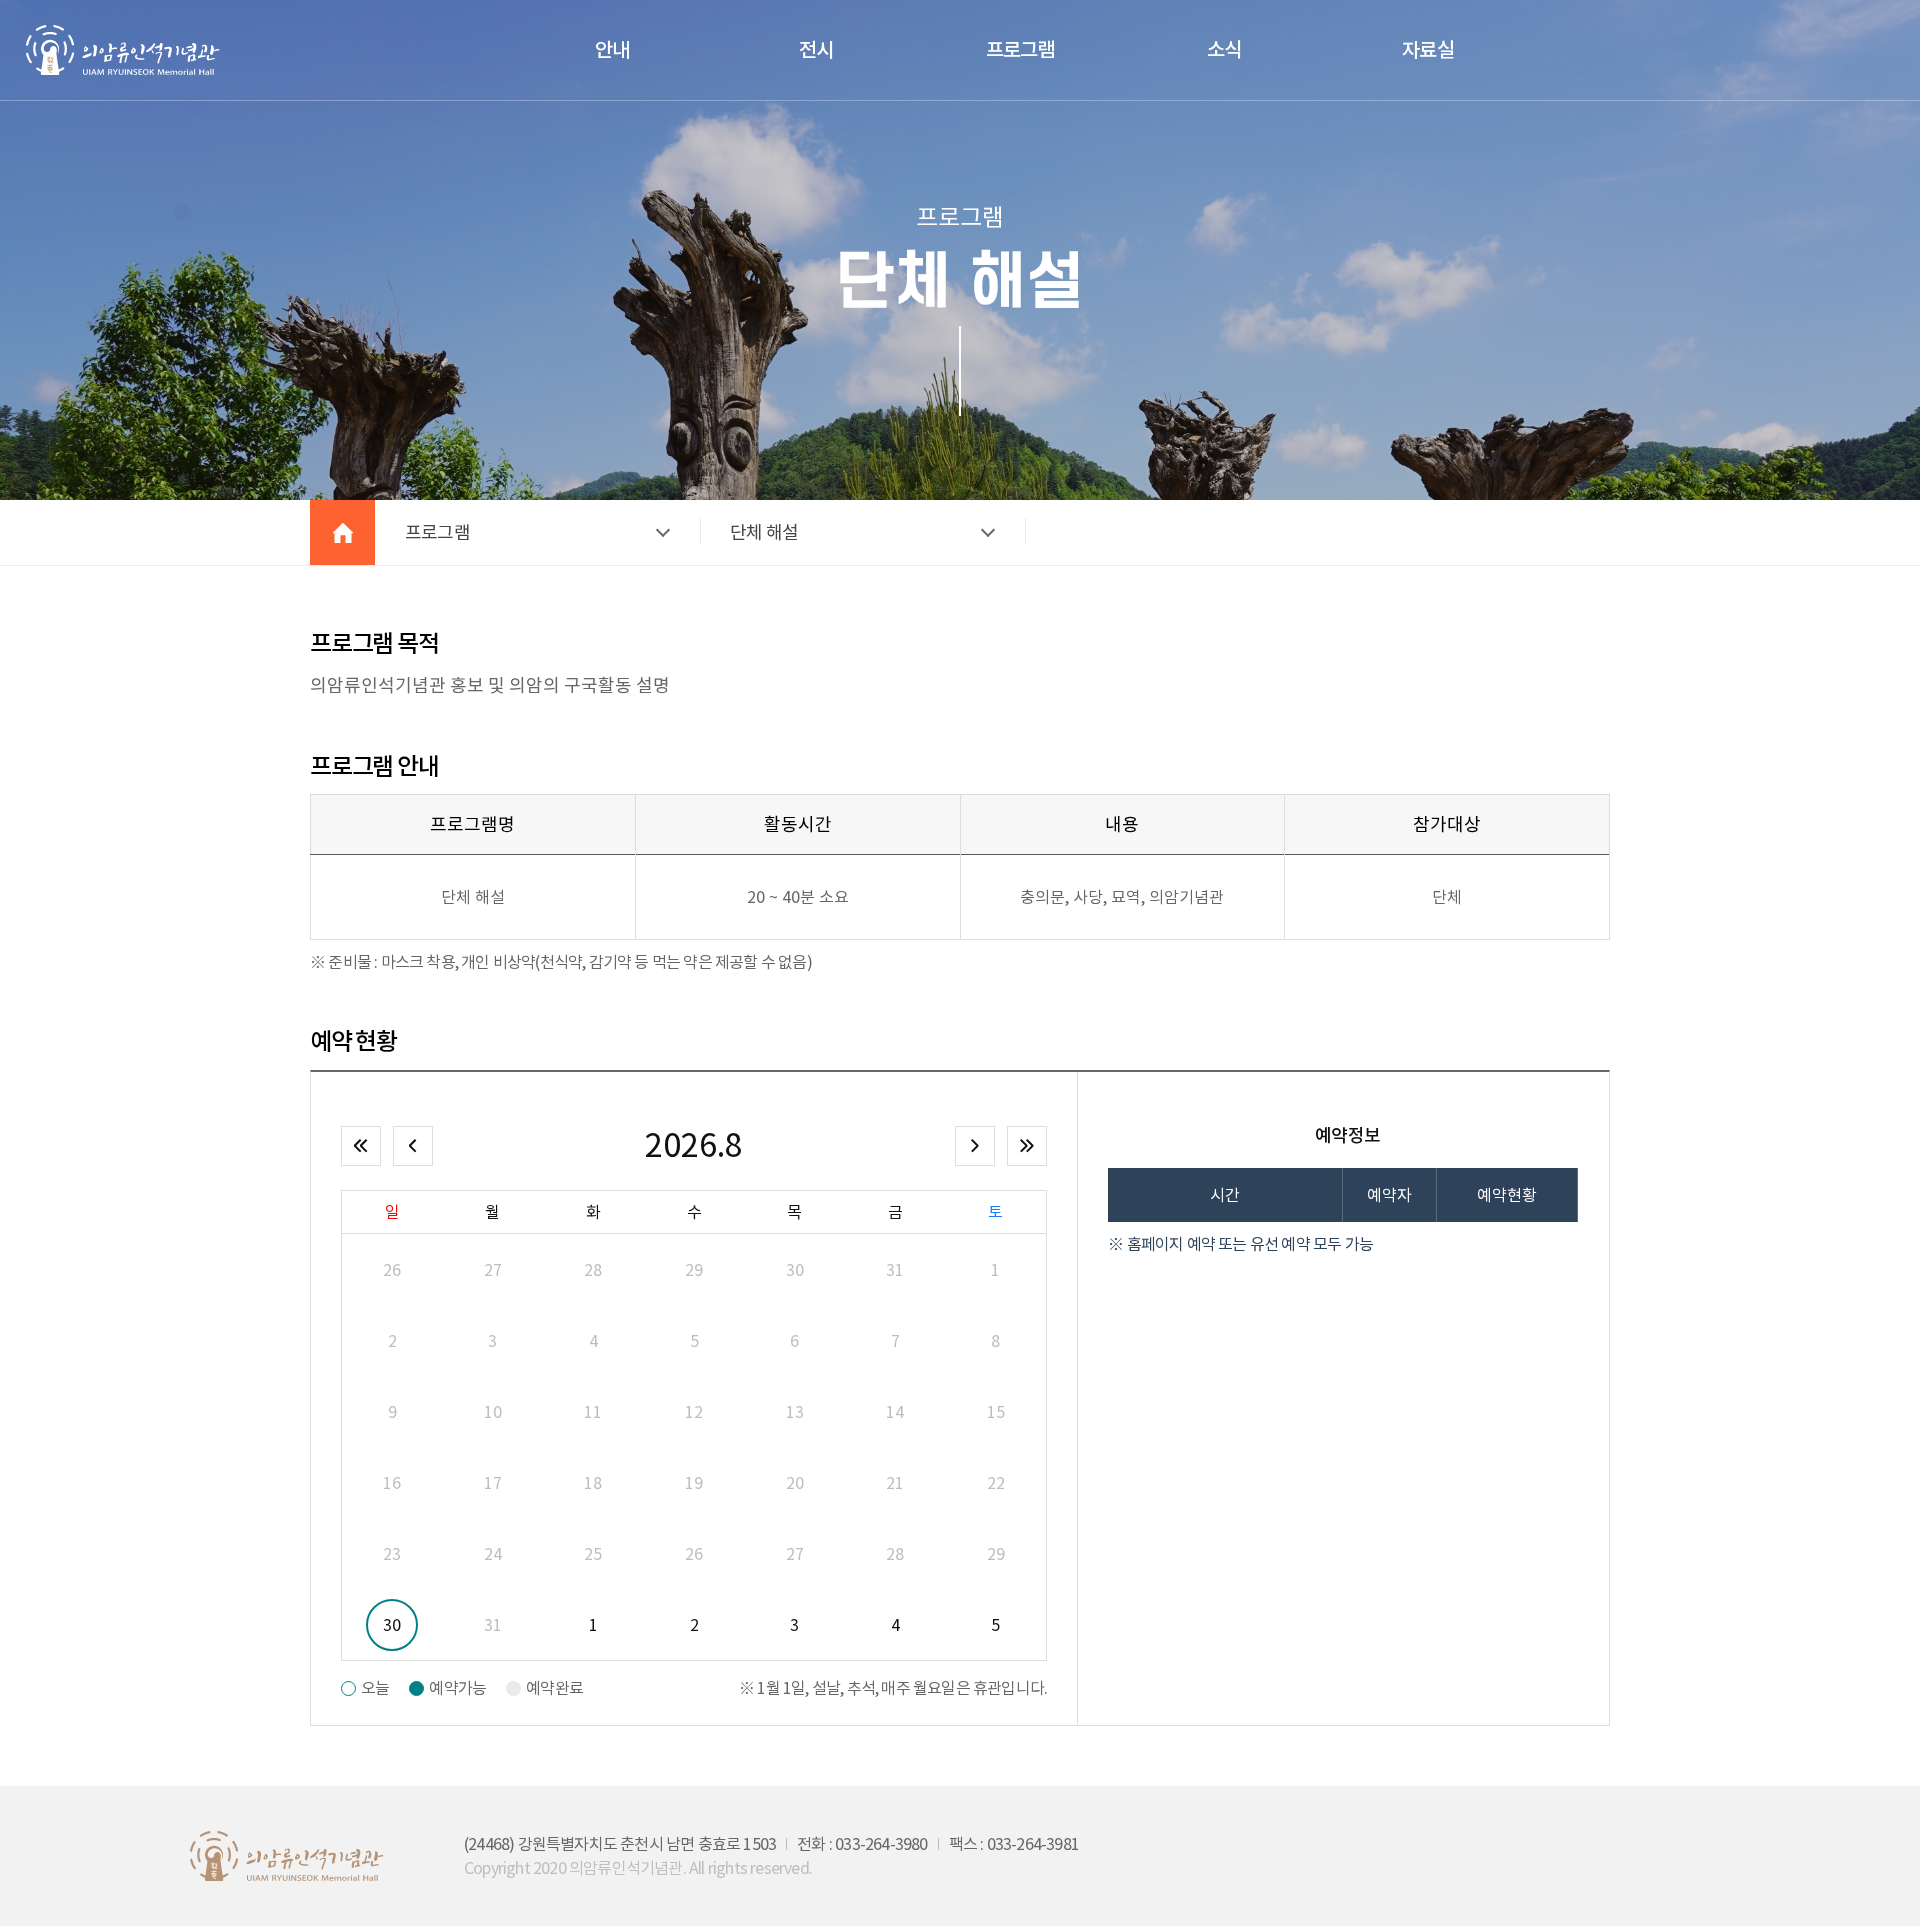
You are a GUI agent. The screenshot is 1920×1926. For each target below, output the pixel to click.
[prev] (413, 1146)
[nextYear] (1027, 1146)
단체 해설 (764, 532)
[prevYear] (361, 1146)
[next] (975, 1146)
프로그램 (437, 532)
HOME (342, 532)
